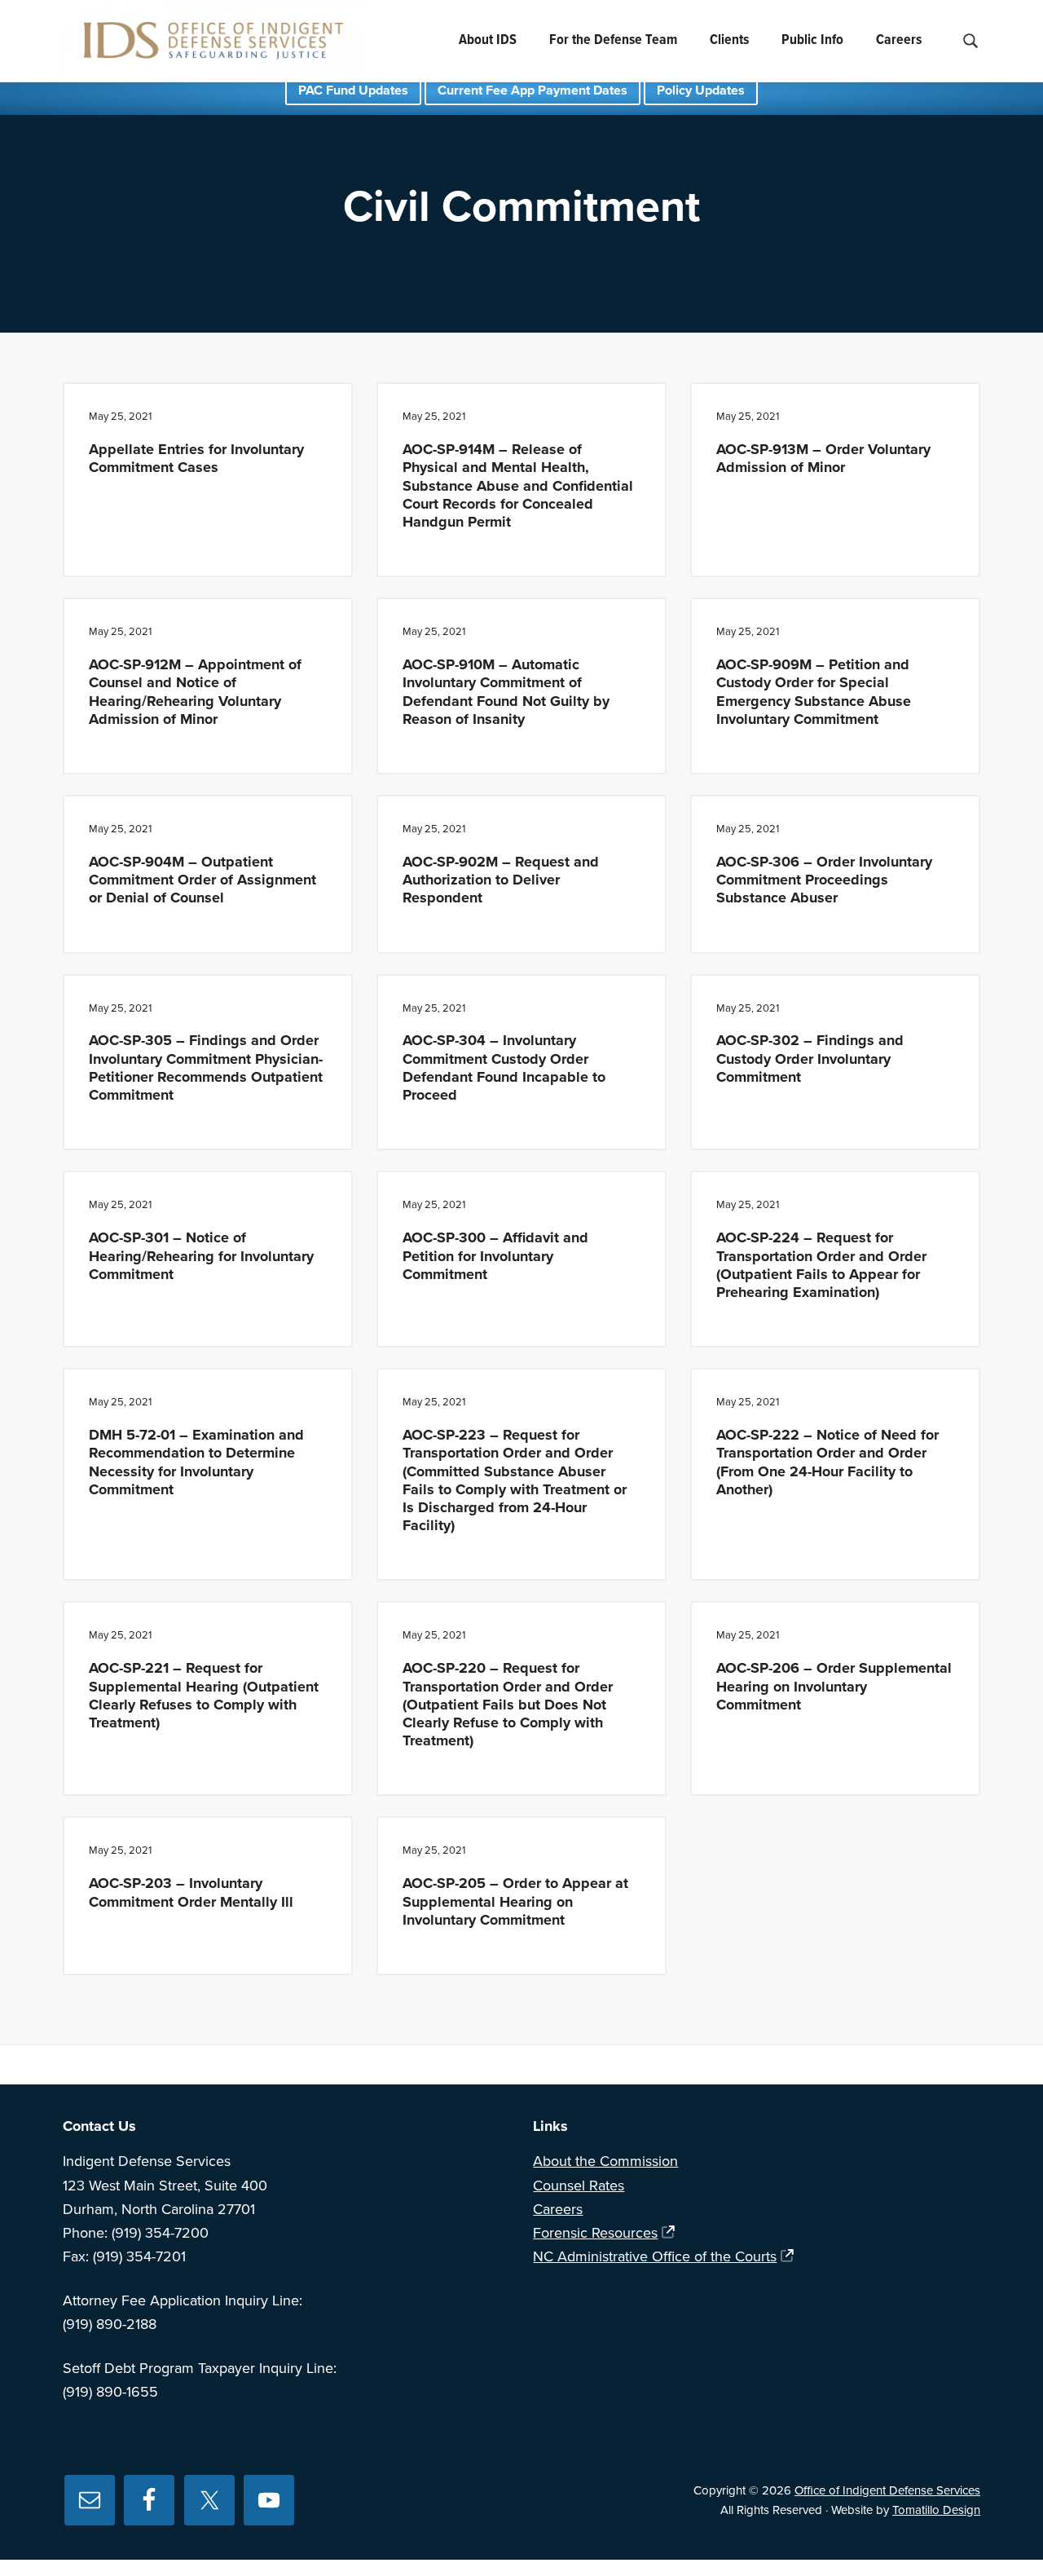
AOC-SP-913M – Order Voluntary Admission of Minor (823, 458)
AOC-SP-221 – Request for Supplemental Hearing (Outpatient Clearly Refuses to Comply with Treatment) (204, 1695)
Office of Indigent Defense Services (887, 2490)
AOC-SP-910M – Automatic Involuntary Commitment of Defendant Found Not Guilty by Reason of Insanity (506, 692)
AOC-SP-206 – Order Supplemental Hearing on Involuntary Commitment (834, 1686)
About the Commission (605, 2161)
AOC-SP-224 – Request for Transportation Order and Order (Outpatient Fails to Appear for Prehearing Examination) (821, 1265)
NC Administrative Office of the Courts (655, 2256)
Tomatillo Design (936, 2510)
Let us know (750, 2065)
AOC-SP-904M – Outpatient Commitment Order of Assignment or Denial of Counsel (202, 880)
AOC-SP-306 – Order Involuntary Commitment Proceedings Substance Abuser (824, 880)
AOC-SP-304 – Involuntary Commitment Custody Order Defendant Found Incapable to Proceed (504, 1067)
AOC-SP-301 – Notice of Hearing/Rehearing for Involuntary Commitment (201, 1255)
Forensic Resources (595, 2233)
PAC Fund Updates (353, 90)
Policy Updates (701, 90)
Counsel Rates (579, 2186)
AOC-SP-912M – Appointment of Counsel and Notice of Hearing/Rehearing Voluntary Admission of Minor (195, 692)
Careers (558, 2209)
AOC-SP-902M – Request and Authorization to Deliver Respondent (501, 880)
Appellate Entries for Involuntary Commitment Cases (196, 458)
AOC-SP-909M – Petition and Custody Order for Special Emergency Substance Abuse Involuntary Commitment (814, 692)
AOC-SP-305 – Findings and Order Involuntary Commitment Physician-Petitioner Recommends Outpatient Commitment (206, 1067)
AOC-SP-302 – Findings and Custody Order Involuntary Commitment (810, 1058)
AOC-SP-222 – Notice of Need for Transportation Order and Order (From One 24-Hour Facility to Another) (827, 1462)
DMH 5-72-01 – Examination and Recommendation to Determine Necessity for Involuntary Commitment (196, 1462)
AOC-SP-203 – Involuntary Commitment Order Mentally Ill (191, 1892)
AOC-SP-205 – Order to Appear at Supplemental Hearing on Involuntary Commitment (515, 1901)
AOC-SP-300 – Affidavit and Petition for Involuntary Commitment (495, 1255)
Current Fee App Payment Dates (533, 90)
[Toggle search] (970, 41)
